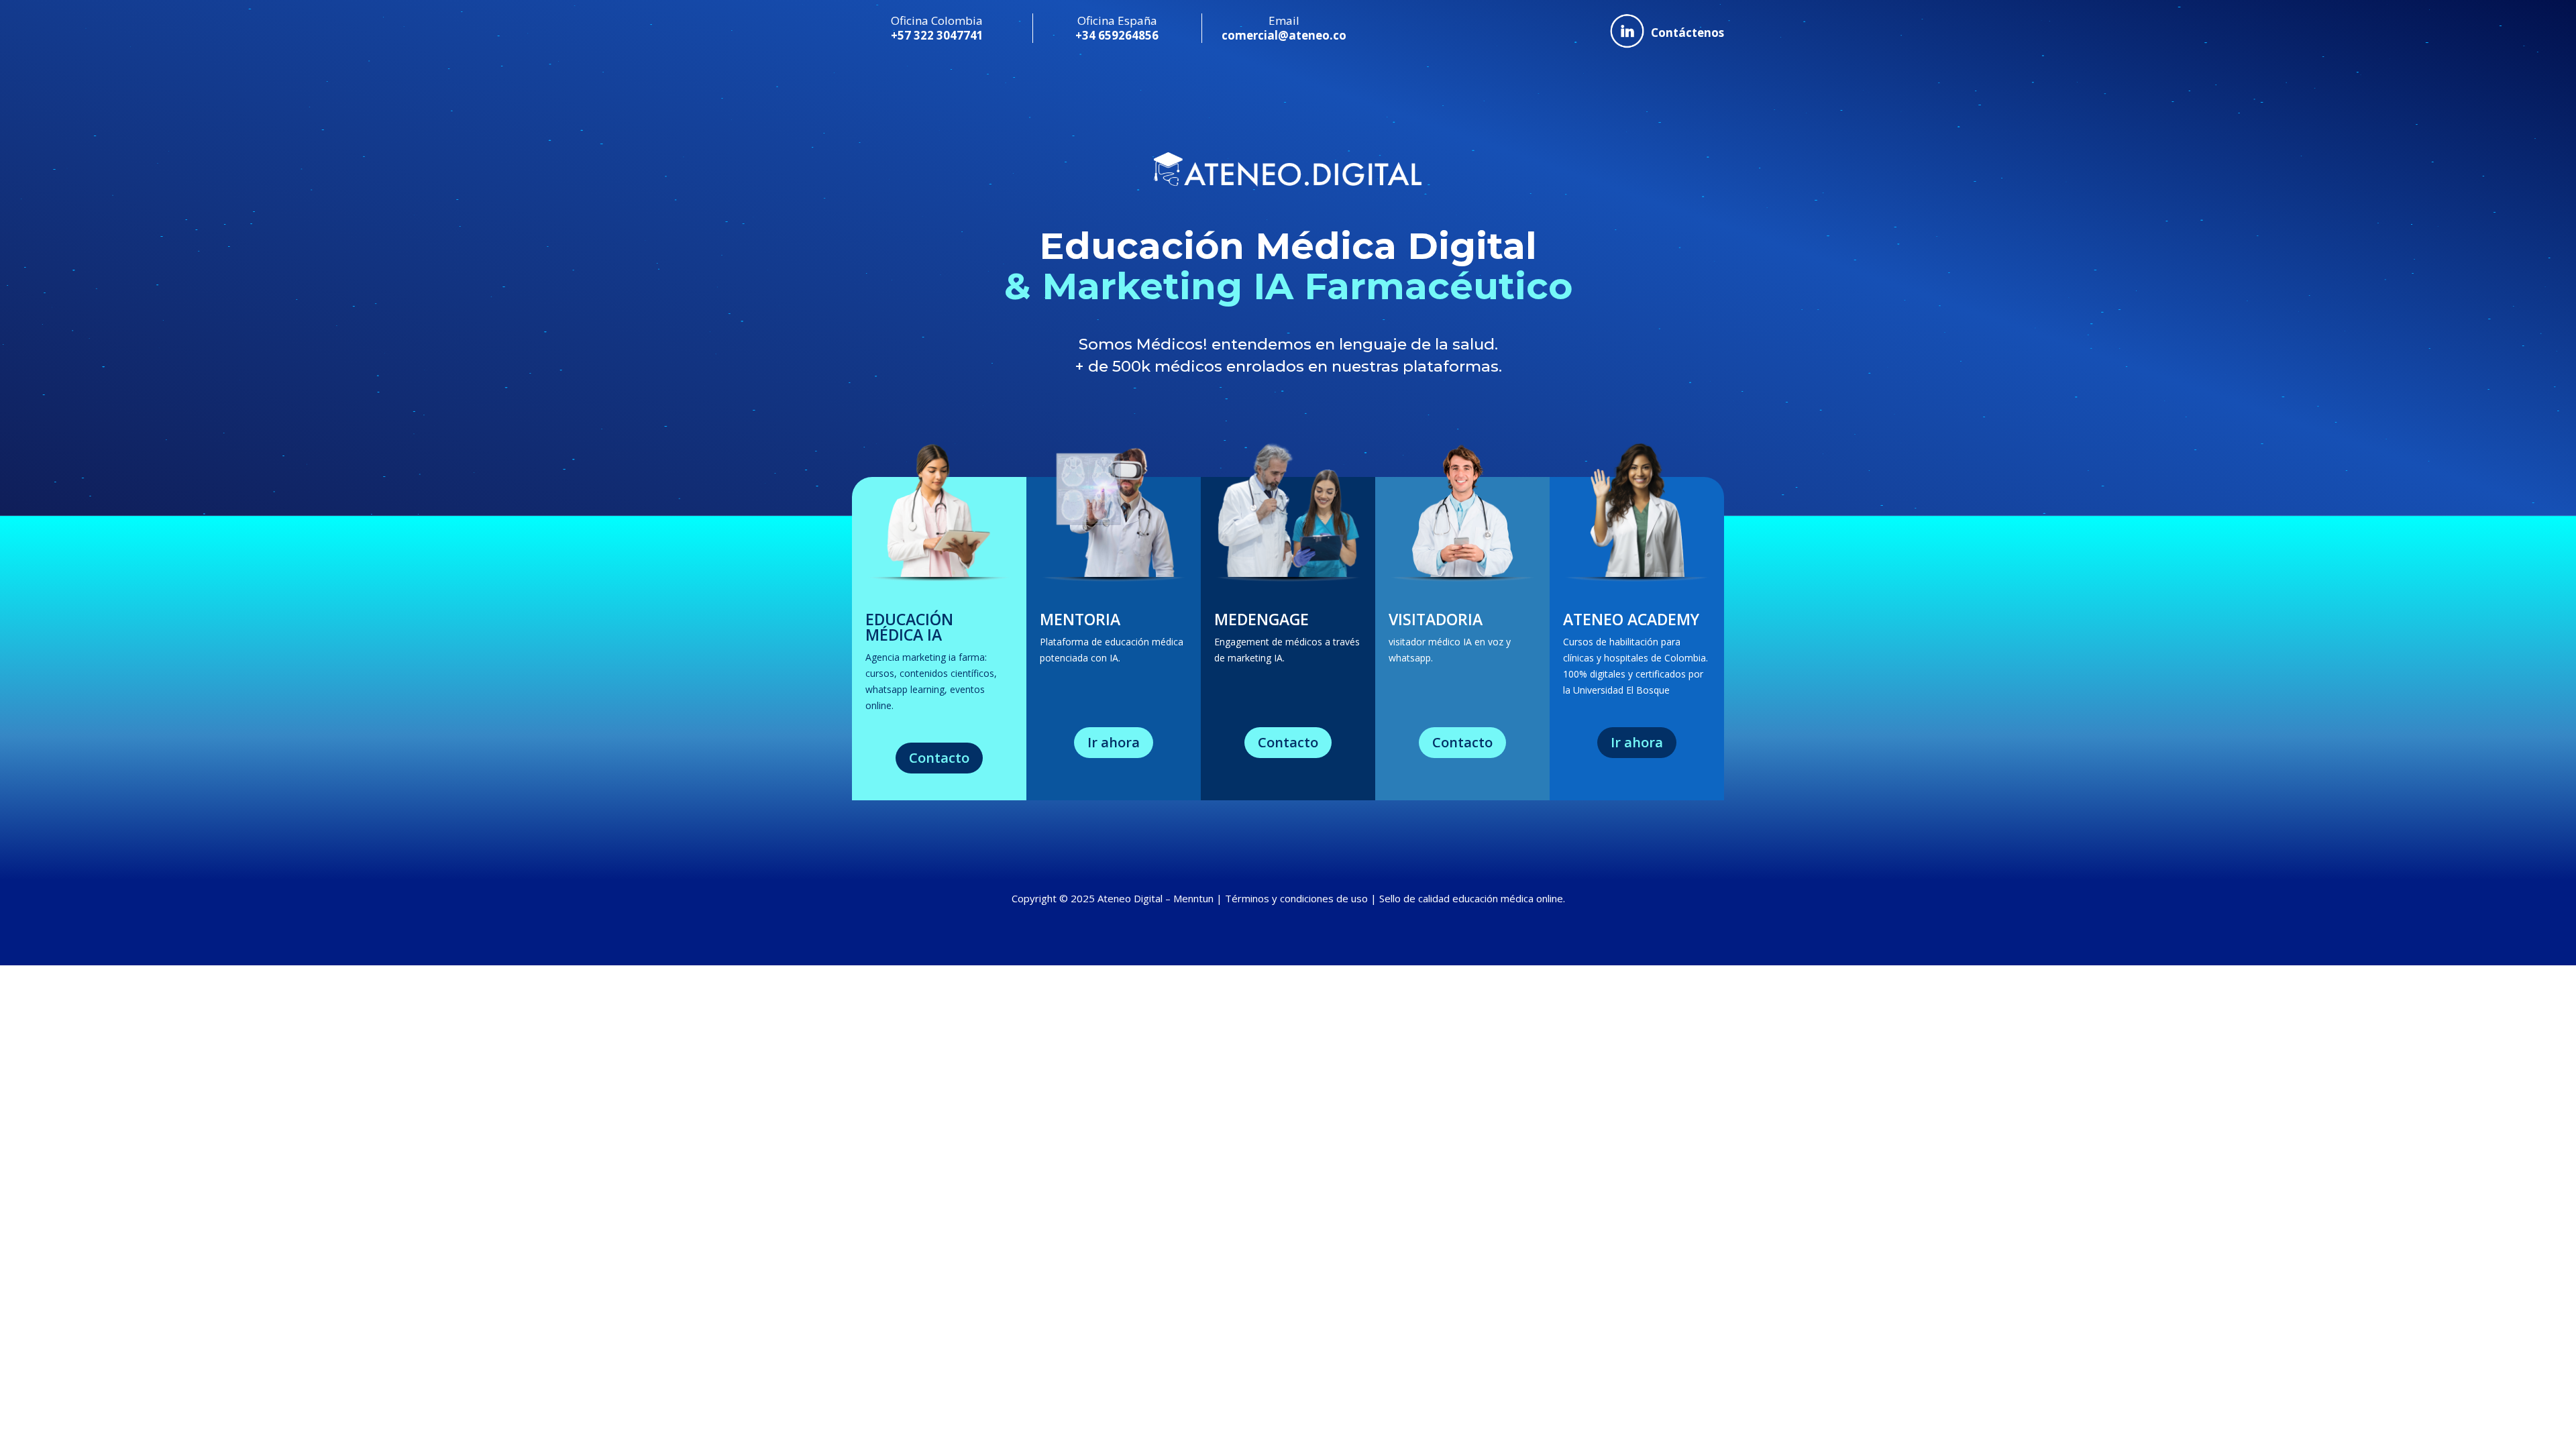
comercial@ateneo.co (1284, 35)
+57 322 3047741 (937, 35)
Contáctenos (1687, 33)
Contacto (939, 758)
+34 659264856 (1117, 35)
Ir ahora (1114, 742)
